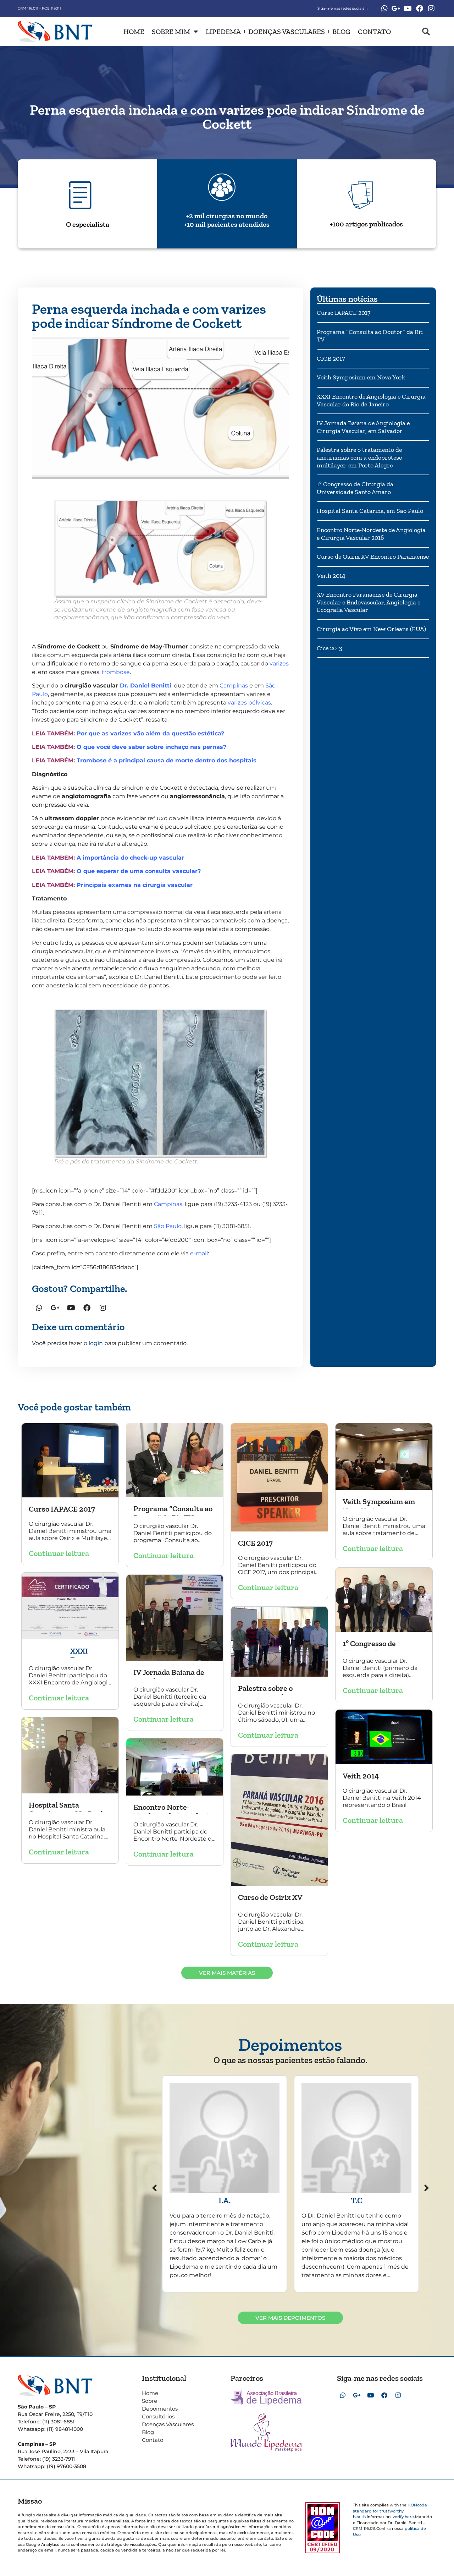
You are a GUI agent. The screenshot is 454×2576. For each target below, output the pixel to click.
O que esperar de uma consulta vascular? (139, 871)
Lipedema (223, 32)
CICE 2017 (331, 358)
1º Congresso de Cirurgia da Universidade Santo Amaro (355, 488)
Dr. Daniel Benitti (146, 686)
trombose (116, 672)
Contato (374, 32)
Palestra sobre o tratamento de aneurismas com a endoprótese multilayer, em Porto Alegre (359, 457)
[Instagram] (431, 9)
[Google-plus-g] (396, 9)
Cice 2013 (330, 648)
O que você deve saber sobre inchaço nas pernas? (151, 747)
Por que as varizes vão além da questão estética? (150, 733)
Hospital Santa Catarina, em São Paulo (370, 511)
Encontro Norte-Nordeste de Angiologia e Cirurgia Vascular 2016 (371, 534)
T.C (357, 2200)
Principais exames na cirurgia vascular (135, 885)
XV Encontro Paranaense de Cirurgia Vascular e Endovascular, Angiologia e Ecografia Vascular (369, 602)
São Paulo (168, 1226)
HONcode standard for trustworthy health (390, 2511)
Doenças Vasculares (287, 32)
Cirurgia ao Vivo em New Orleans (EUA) (371, 629)
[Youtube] (408, 9)
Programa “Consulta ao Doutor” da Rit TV (370, 336)
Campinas (234, 686)
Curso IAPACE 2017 (344, 313)
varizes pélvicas (249, 703)
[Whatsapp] (384, 9)
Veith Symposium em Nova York (361, 377)
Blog (341, 32)
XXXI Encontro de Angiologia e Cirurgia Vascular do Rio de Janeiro (371, 400)
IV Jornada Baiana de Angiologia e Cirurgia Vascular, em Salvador (363, 427)
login (96, 1343)
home (134, 32)
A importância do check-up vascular (130, 858)
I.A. (225, 2200)
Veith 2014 (331, 576)
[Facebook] (420, 9)
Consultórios (158, 2416)
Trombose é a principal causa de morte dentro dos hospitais (167, 760)
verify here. (404, 2517)
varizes (279, 664)
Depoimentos (160, 2409)
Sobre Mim (171, 32)
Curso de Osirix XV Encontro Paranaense (373, 557)
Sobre (150, 2401)
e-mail (199, 1253)
